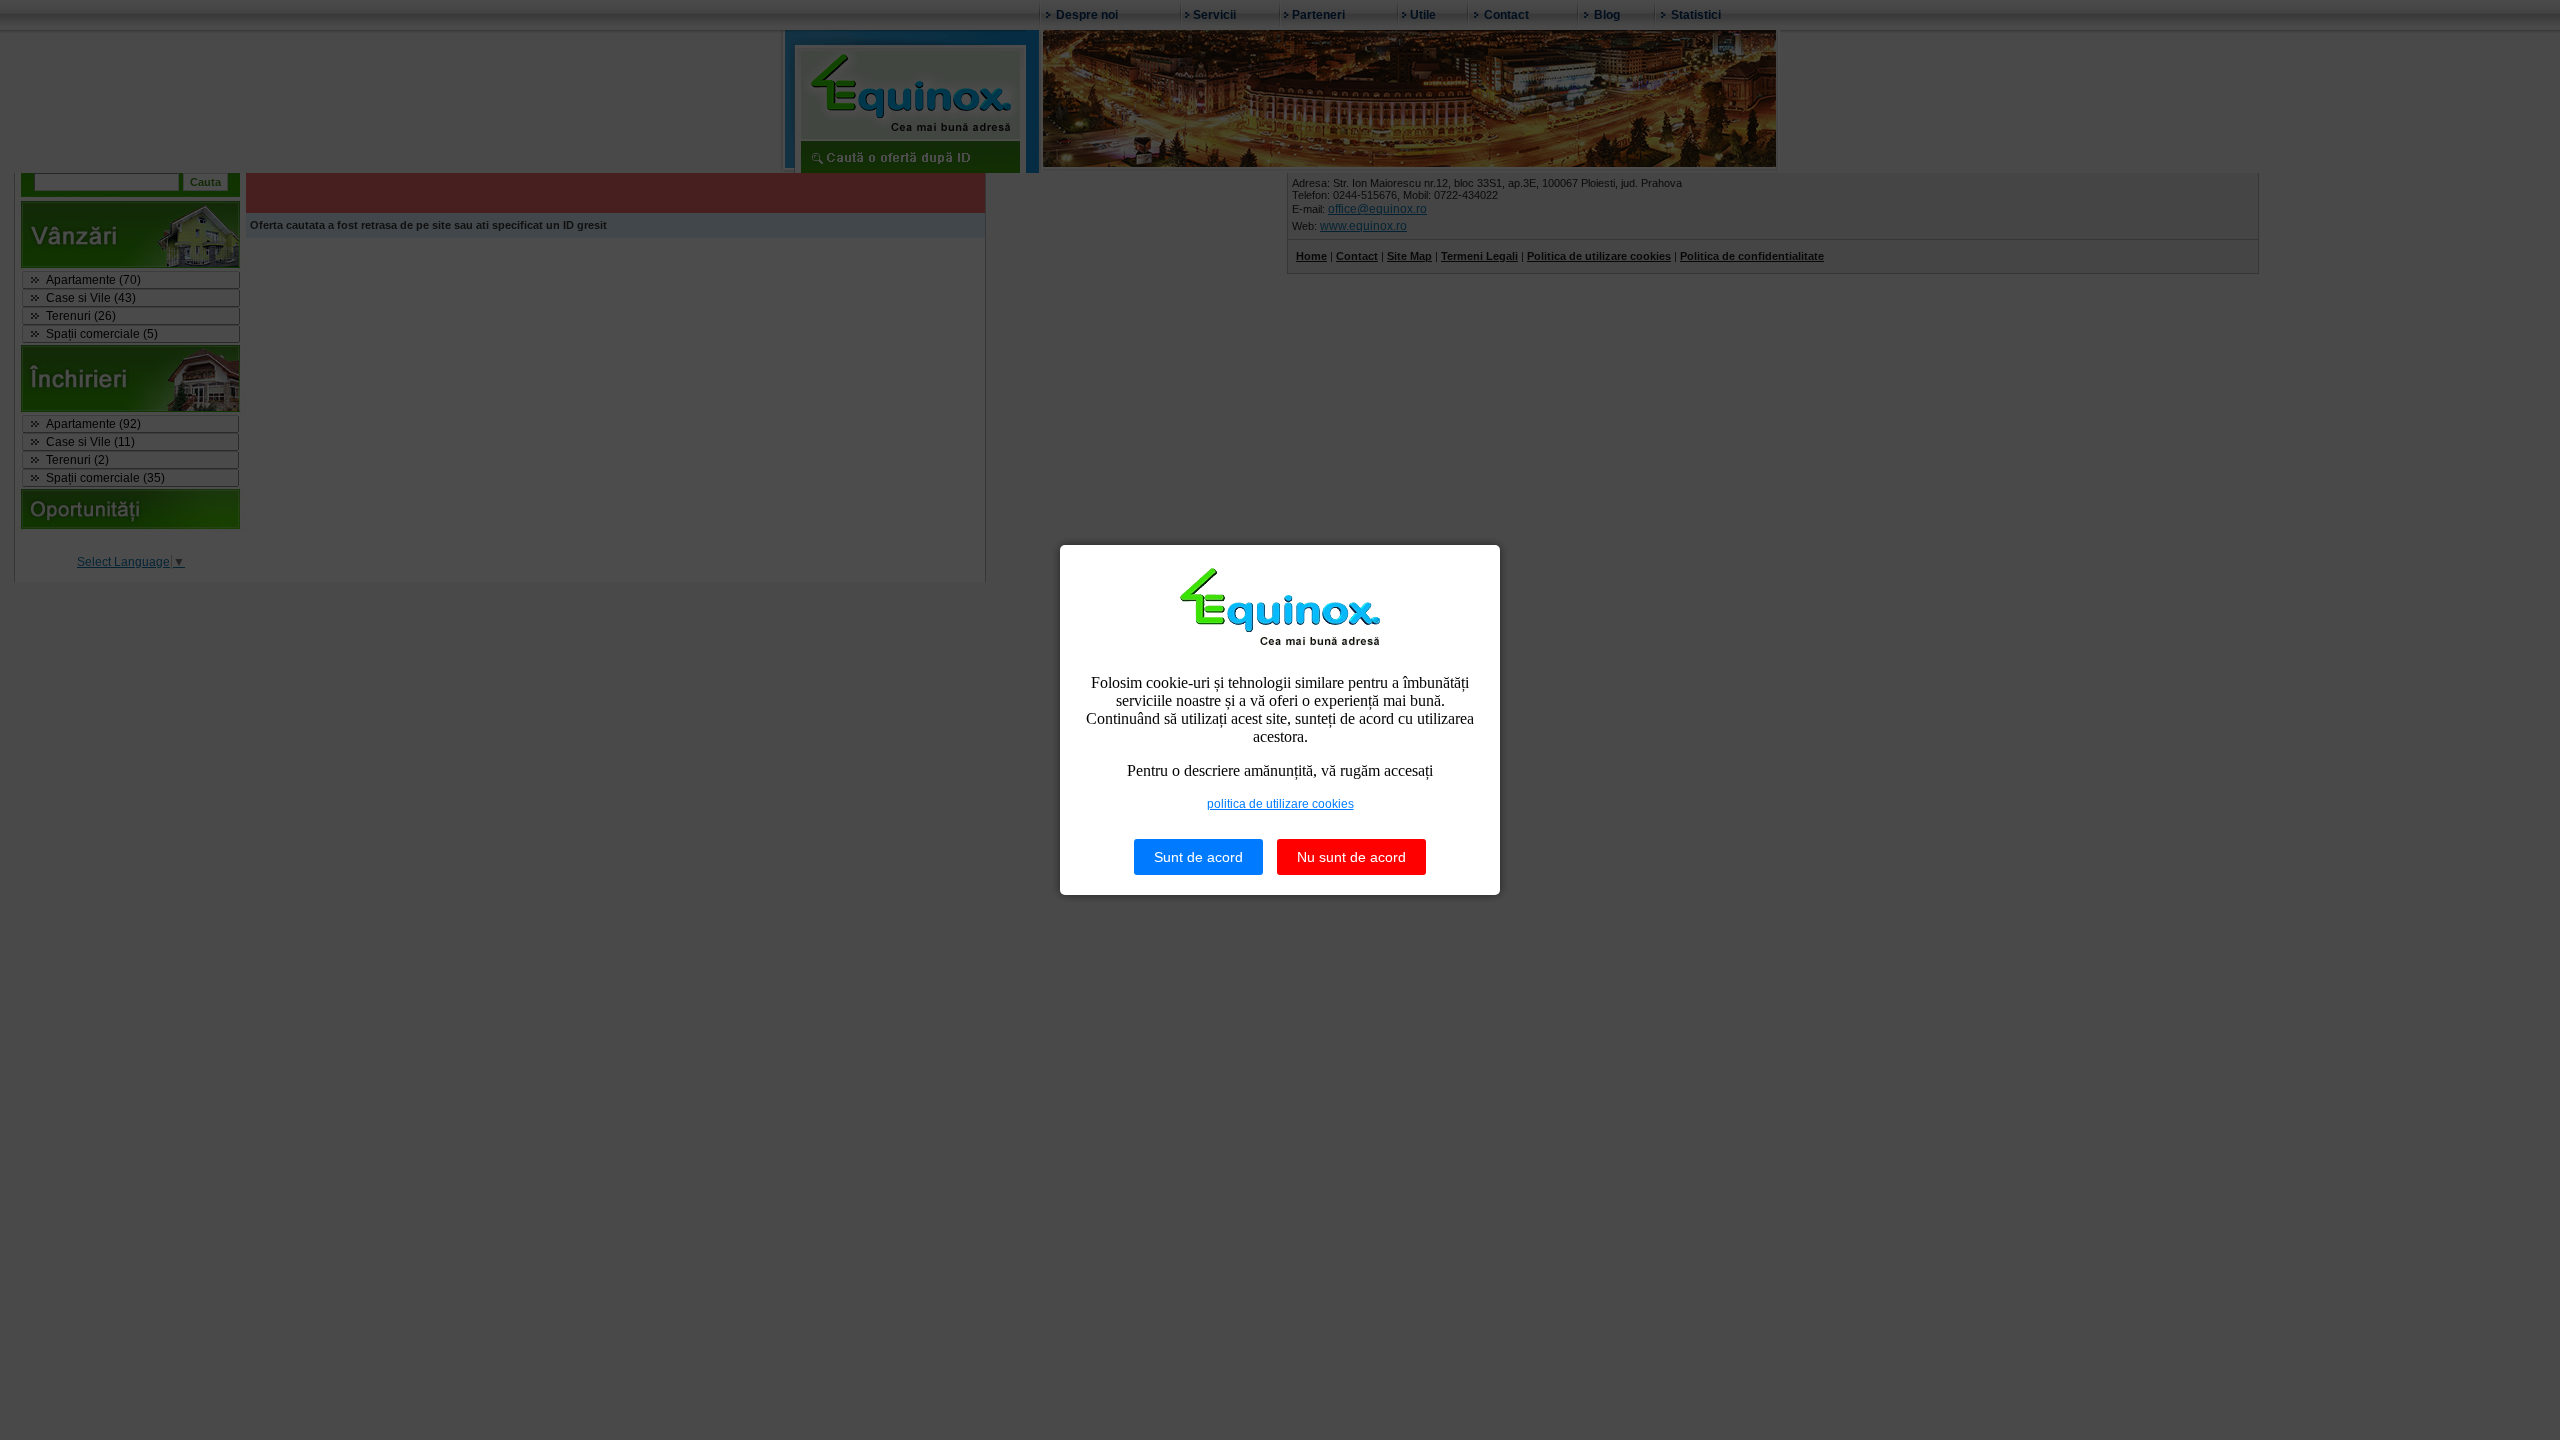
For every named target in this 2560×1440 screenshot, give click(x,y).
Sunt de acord (1198, 857)
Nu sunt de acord (1351, 857)
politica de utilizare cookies (1280, 804)
